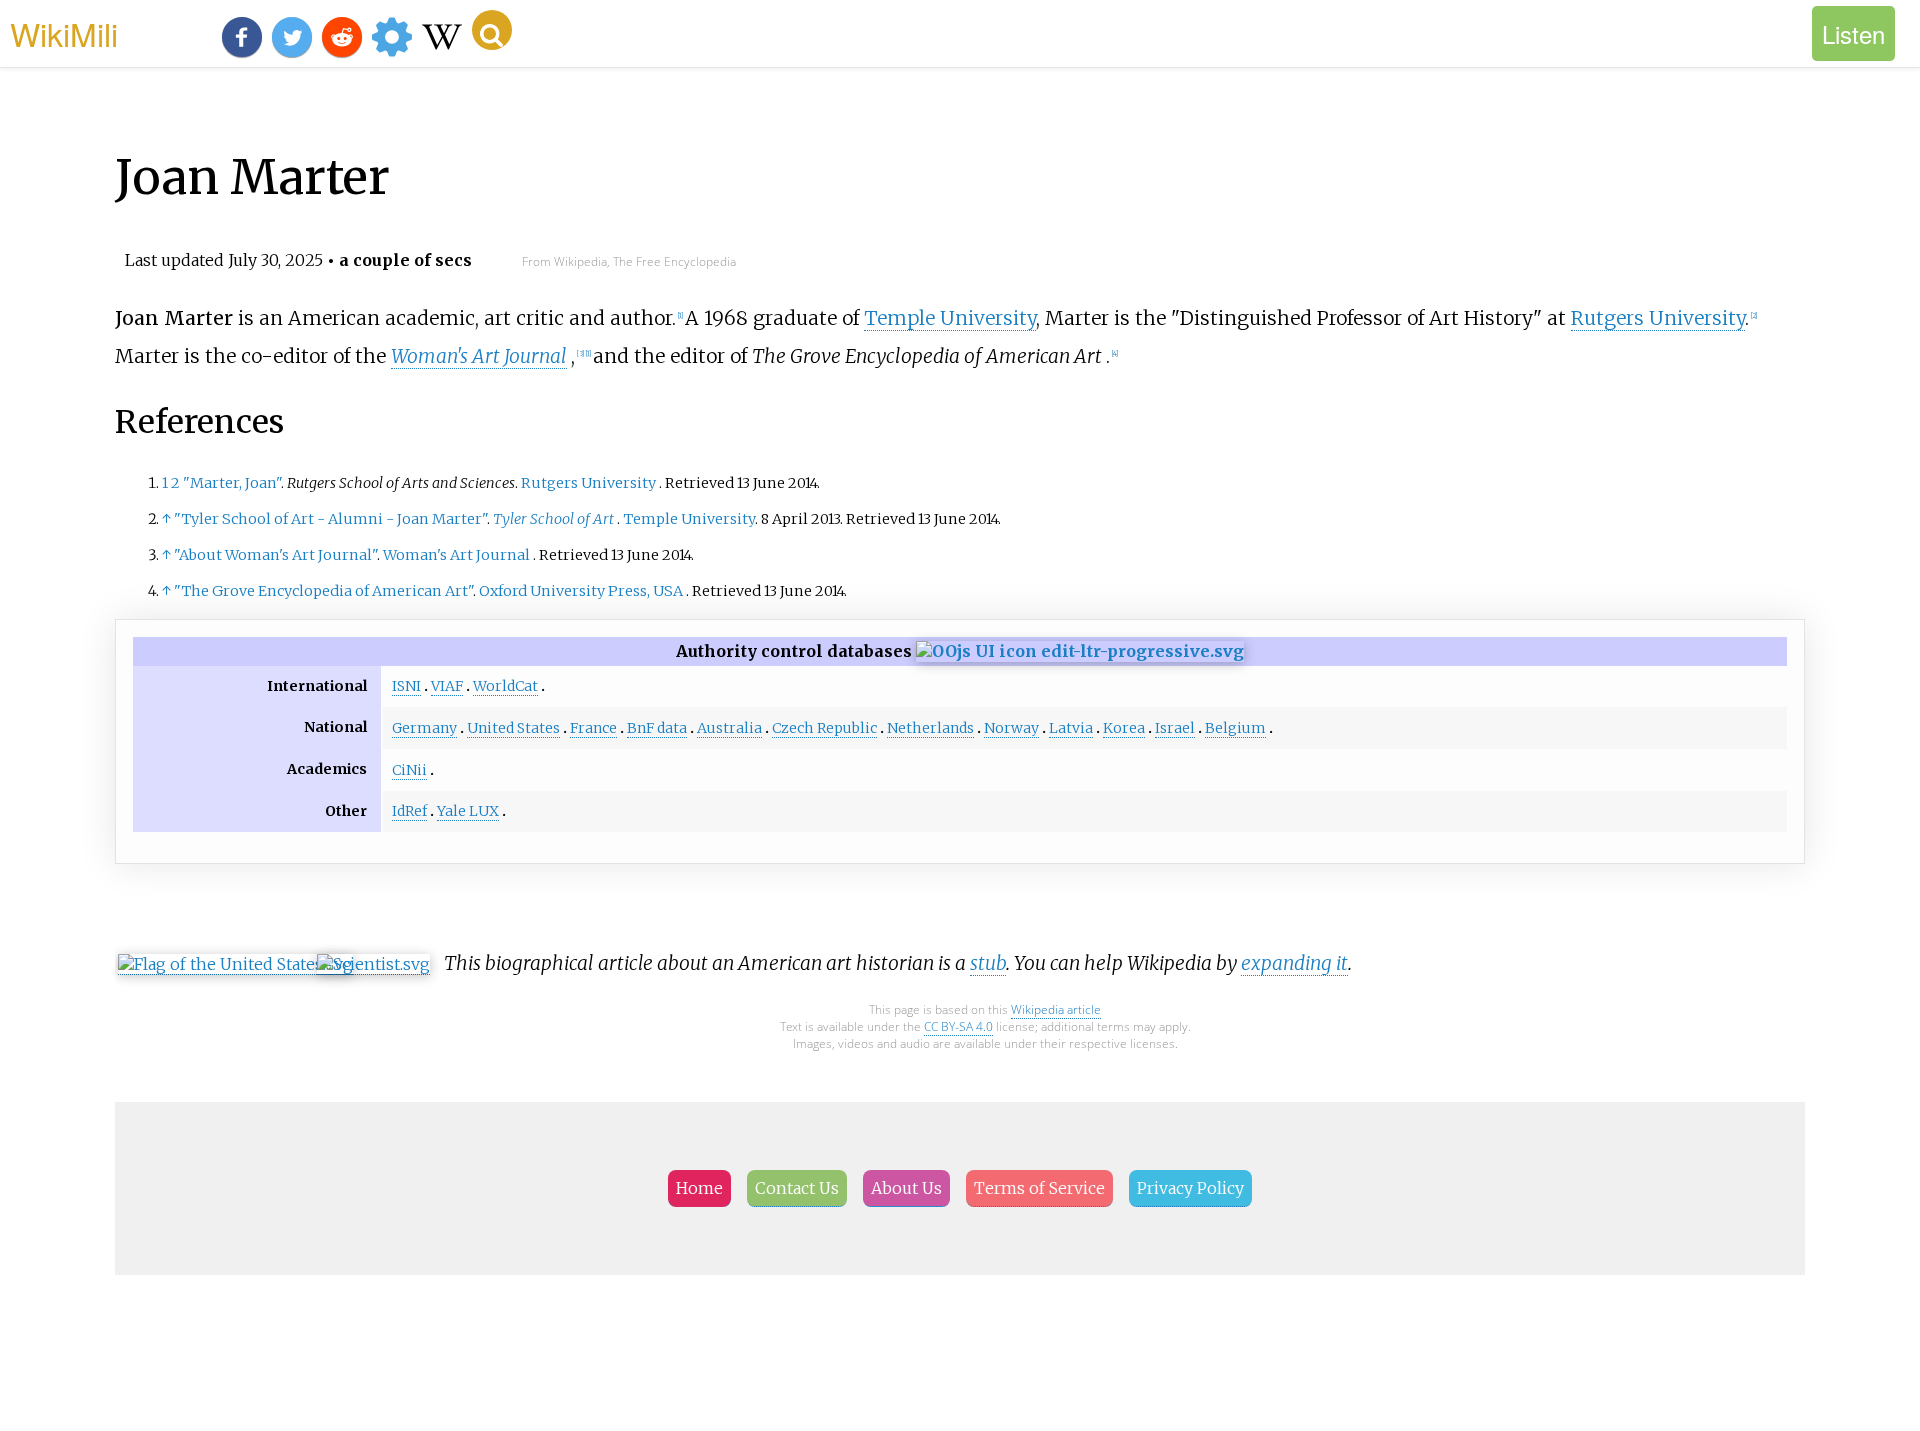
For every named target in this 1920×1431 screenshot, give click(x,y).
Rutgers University (1658, 318)
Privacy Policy (1190, 1188)
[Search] (492, 30)
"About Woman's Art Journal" (275, 555)
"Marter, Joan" (232, 483)
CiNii (409, 770)
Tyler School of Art (553, 519)
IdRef (409, 811)
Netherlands (930, 728)
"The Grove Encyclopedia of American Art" (323, 591)
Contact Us (797, 1188)
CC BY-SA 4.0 (958, 1026)
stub (988, 963)
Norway (1011, 728)
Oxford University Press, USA (581, 591)
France (593, 728)
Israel (1175, 728)
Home (699, 1188)
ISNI (406, 686)
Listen (1853, 33)
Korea (1124, 728)
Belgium (1235, 728)
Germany (424, 728)
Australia (729, 728)
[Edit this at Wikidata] (1080, 651)
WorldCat (505, 686)
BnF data (657, 728)
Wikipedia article (1056, 1009)
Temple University (950, 318)
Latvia (1071, 728)
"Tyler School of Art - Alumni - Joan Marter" (330, 519)
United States (513, 728)
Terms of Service (1039, 1188)
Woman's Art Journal (479, 356)
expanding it (1294, 963)
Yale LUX (468, 811)
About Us (906, 1188)
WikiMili (64, 33)
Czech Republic (824, 728)
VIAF (447, 686)
